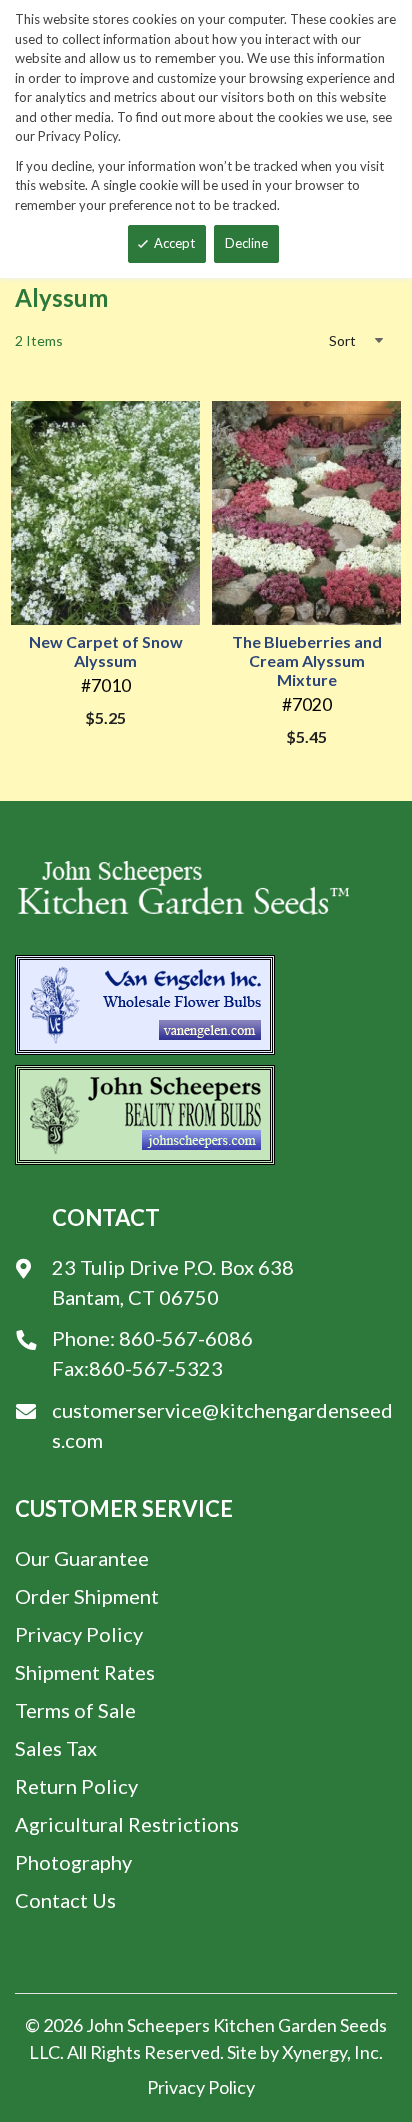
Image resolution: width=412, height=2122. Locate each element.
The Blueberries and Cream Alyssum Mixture (307, 660)
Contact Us (65, 1900)
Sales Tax (56, 1748)
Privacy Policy (79, 1634)
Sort (342, 340)
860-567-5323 (156, 1368)
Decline (246, 243)
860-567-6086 (186, 1338)
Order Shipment (87, 1596)
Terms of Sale (75, 1710)
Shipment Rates (85, 1672)
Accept (174, 243)
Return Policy (76, 1786)
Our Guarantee (82, 1558)
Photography (73, 1862)
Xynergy (314, 2052)
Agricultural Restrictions (127, 1824)
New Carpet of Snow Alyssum (106, 651)
